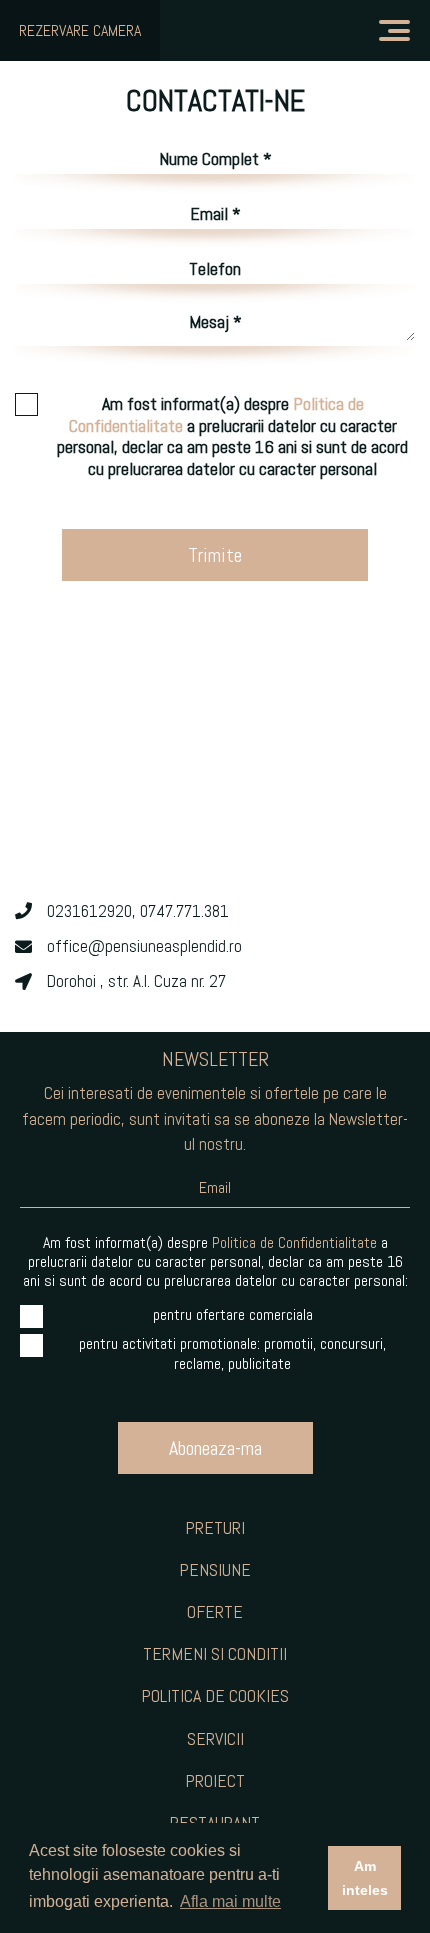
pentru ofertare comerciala (233, 1314)
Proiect (215, 1780)
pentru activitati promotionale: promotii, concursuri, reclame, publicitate (232, 1353)
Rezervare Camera (80, 30)
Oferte (215, 1611)
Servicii (215, 1738)
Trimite (215, 555)
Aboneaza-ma (215, 1448)
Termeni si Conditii (215, 1653)
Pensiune (215, 1569)
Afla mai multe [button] (230, 1901)
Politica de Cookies (215, 1695)
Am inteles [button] (365, 1878)
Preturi (215, 1527)
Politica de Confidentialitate (294, 1242)
